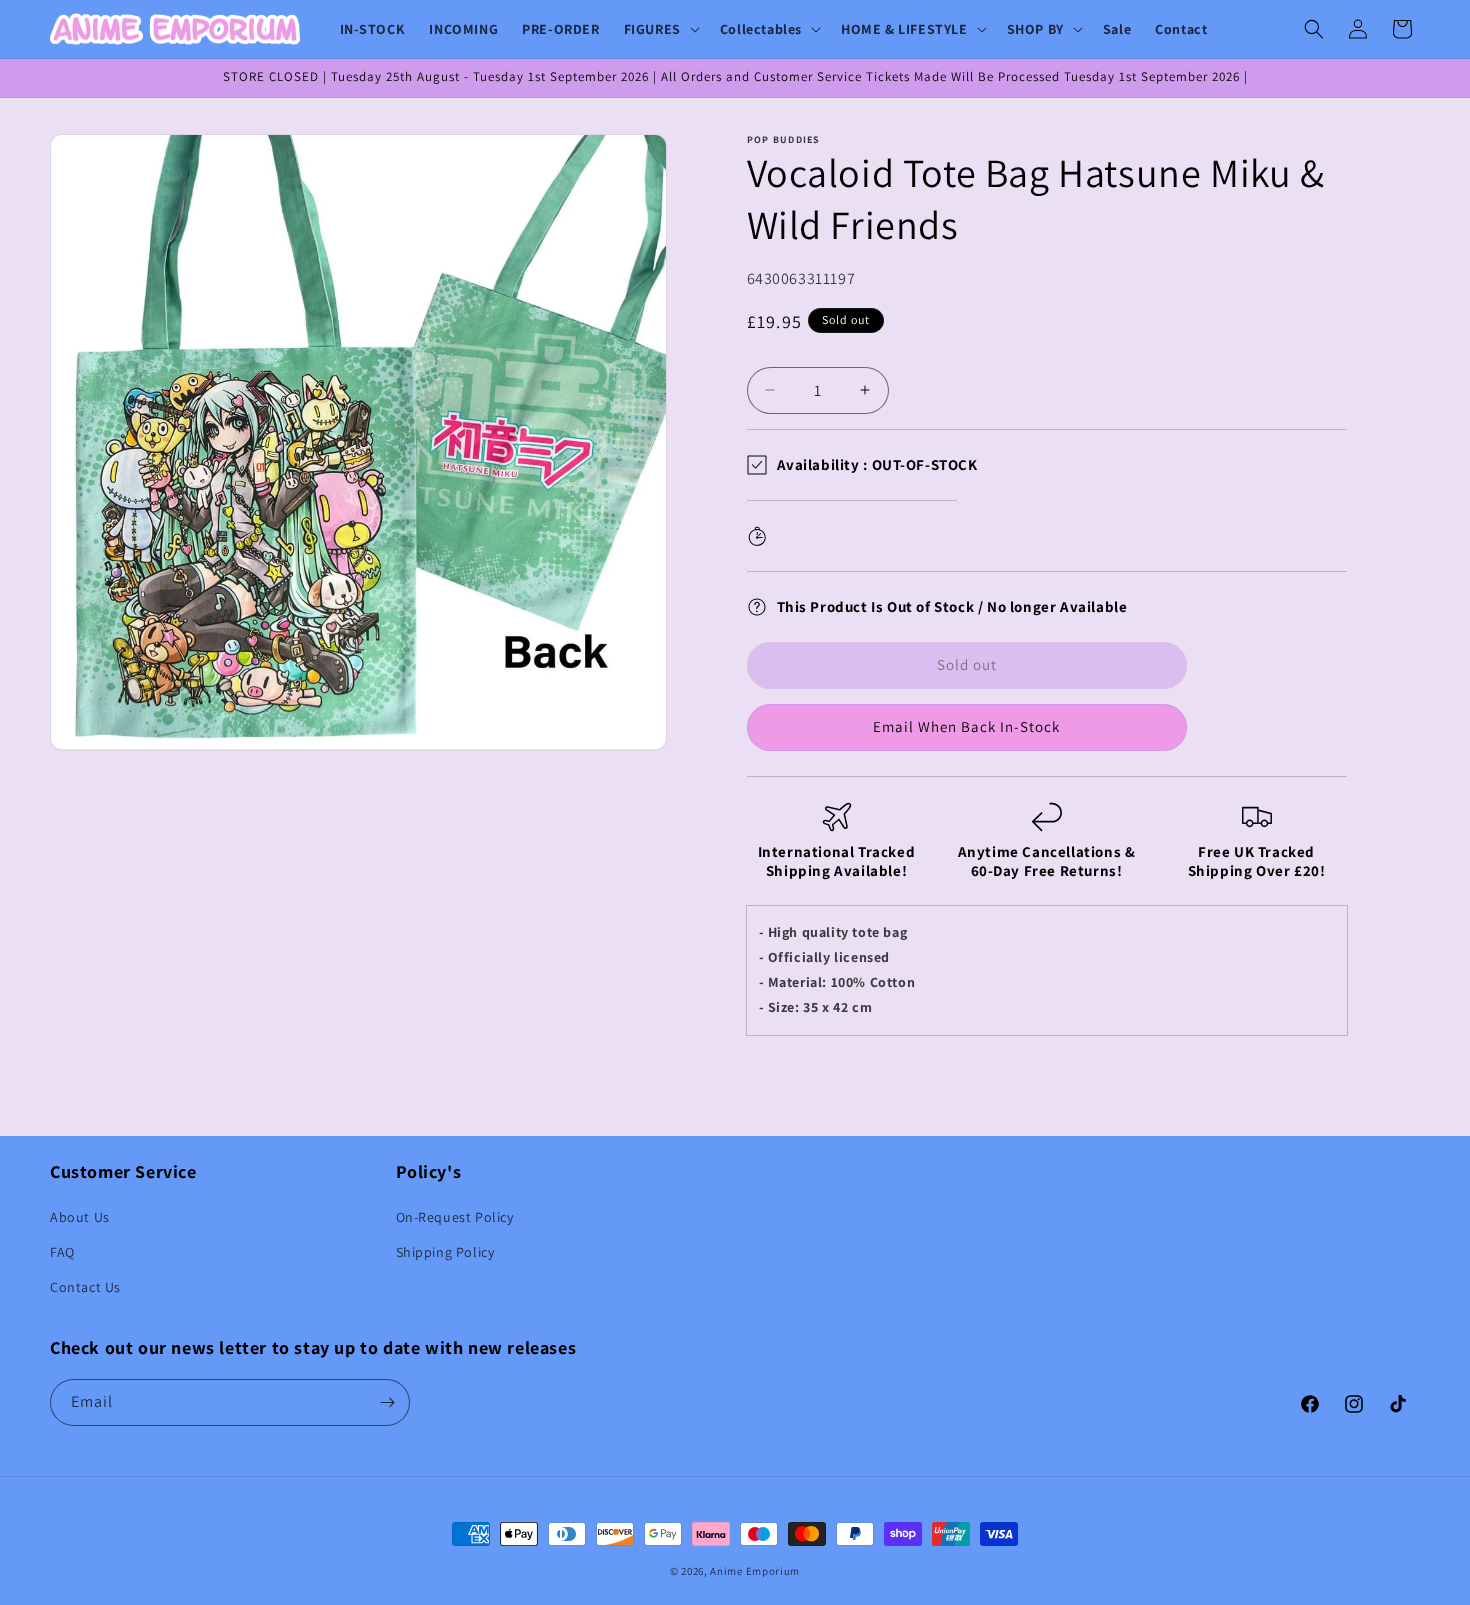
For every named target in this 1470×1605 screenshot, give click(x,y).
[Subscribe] (387, 1402)
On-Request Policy (455, 1217)
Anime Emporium (755, 1571)
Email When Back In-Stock (966, 726)
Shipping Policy (445, 1252)
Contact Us (85, 1287)
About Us (80, 1217)
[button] (660, 29)
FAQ (62, 1252)
